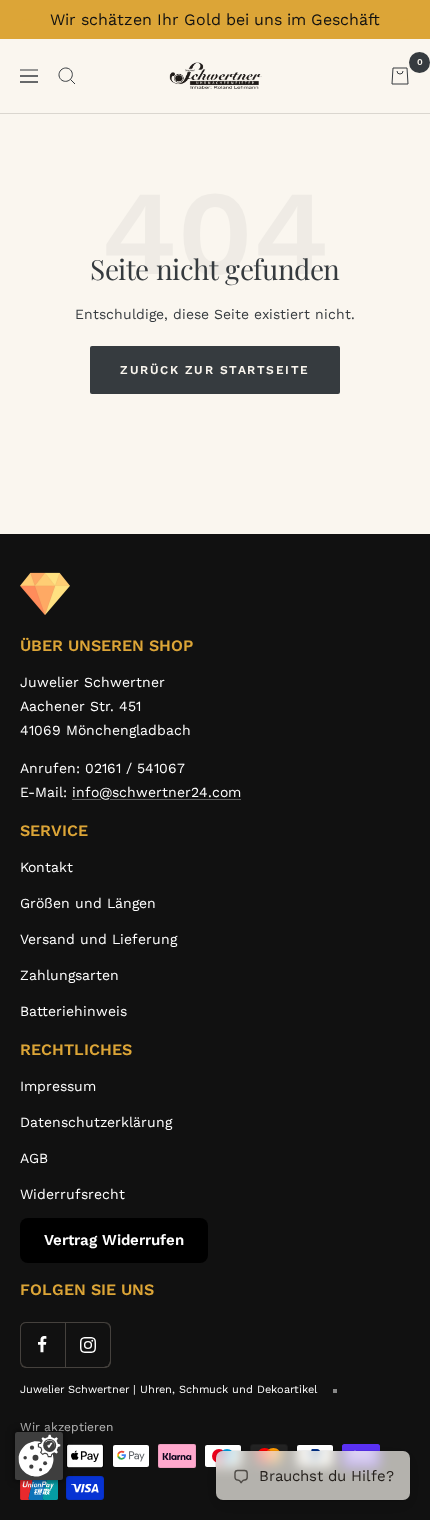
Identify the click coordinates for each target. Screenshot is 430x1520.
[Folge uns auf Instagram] (87, 1344)
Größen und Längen (88, 903)
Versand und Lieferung (98, 939)
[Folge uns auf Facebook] (42, 1344)
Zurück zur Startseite (215, 370)
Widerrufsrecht (72, 1194)
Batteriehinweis (73, 1011)
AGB (34, 1158)
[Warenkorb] (400, 76)
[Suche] (67, 76)
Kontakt (46, 867)
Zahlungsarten (69, 975)
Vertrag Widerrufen (114, 1240)
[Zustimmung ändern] (39, 1456)
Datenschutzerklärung (96, 1122)
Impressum (58, 1086)
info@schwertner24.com (156, 792)
